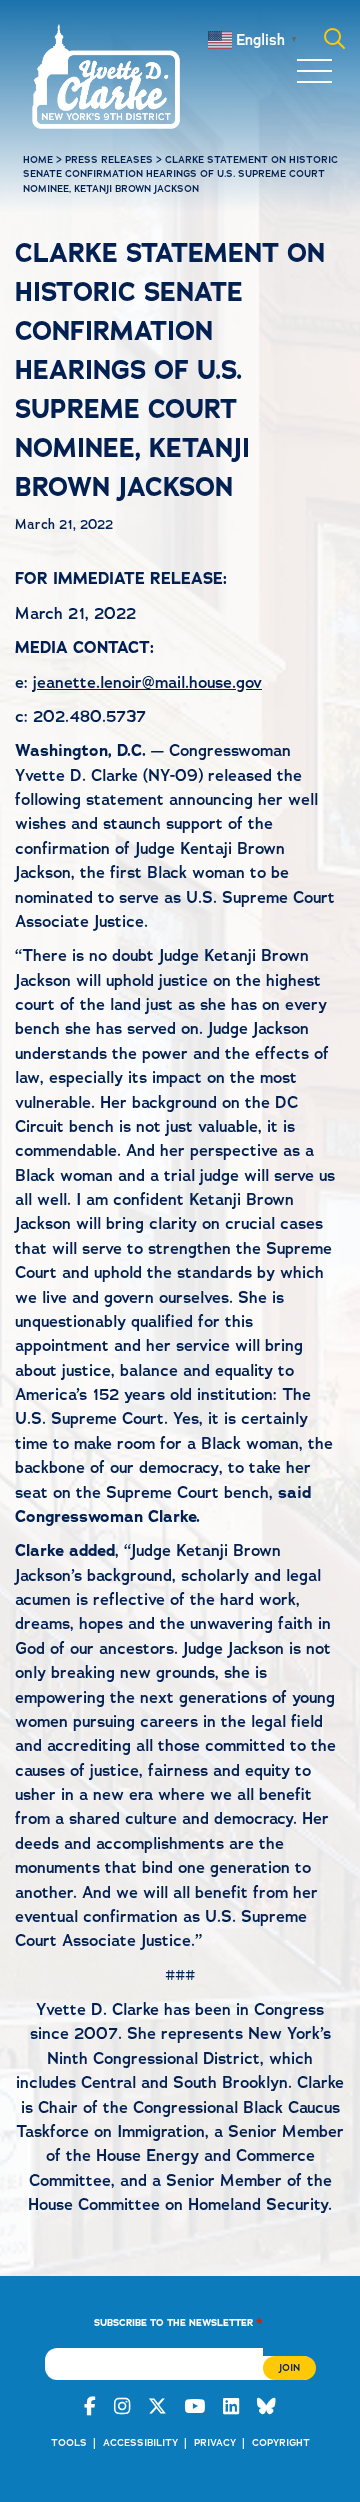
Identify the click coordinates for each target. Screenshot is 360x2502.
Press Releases (109, 159)
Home (38, 159)
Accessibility (140, 2442)
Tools (69, 2442)
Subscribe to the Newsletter (178, 2321)
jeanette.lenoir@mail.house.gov (147, 682)
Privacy (215, 2442)
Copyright (281, 2442)
